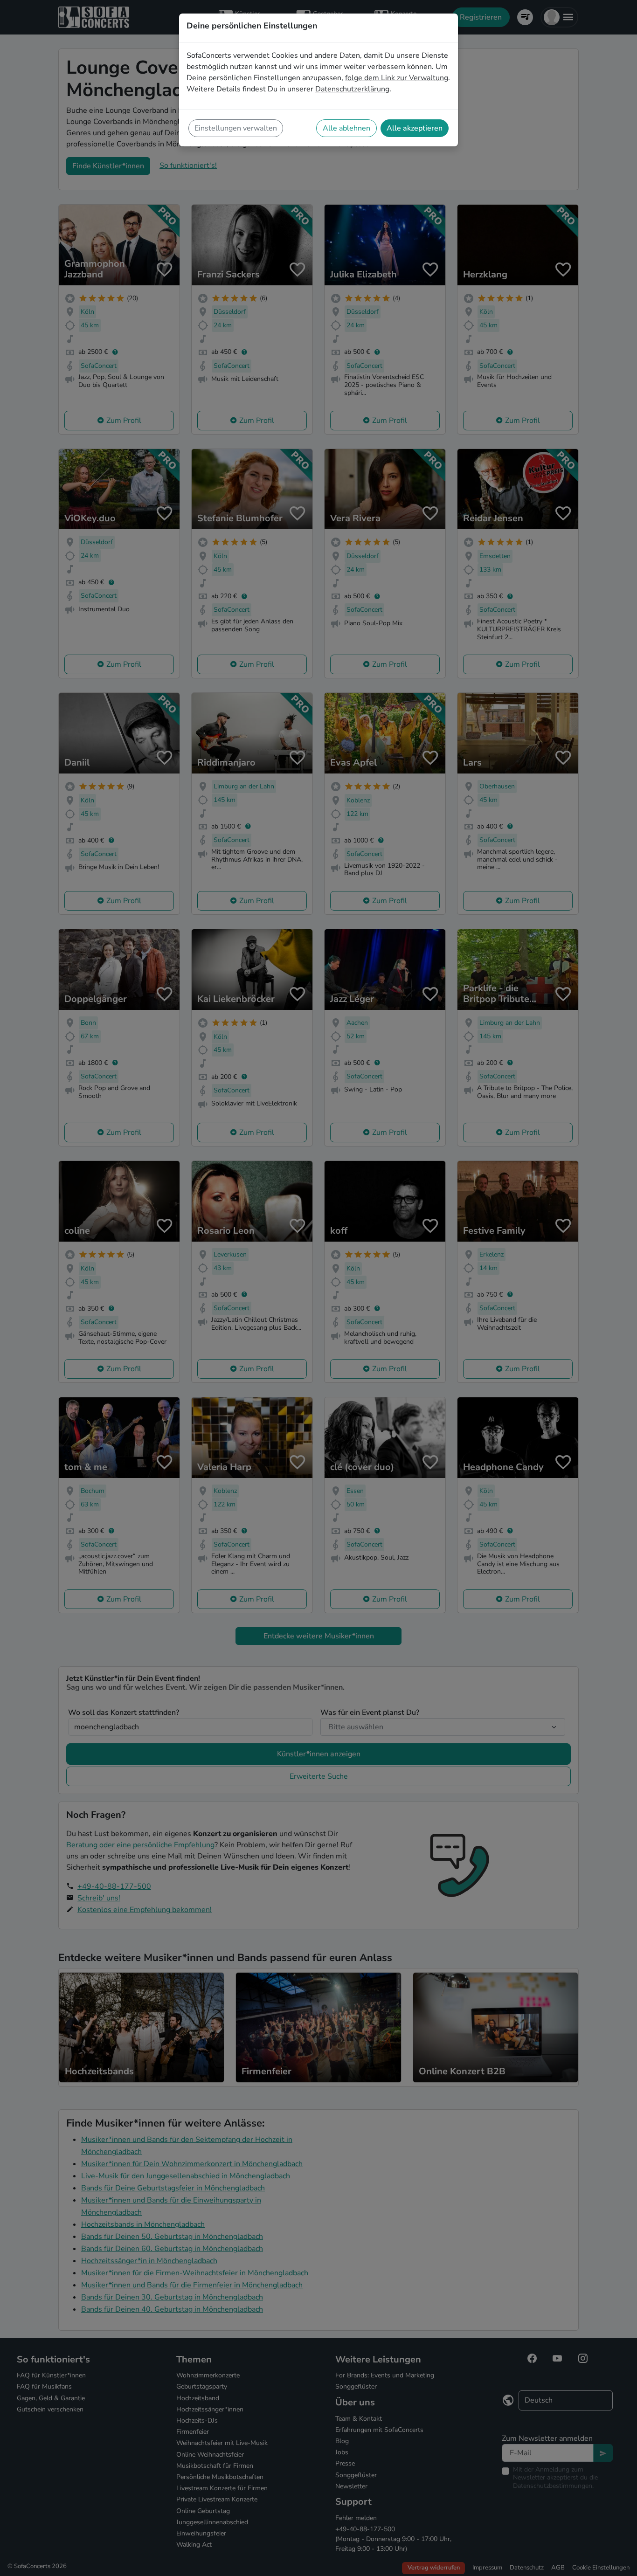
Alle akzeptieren (415, 128)
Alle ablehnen (346, 128)
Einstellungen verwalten (236, 128)
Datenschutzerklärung (352, 89)
